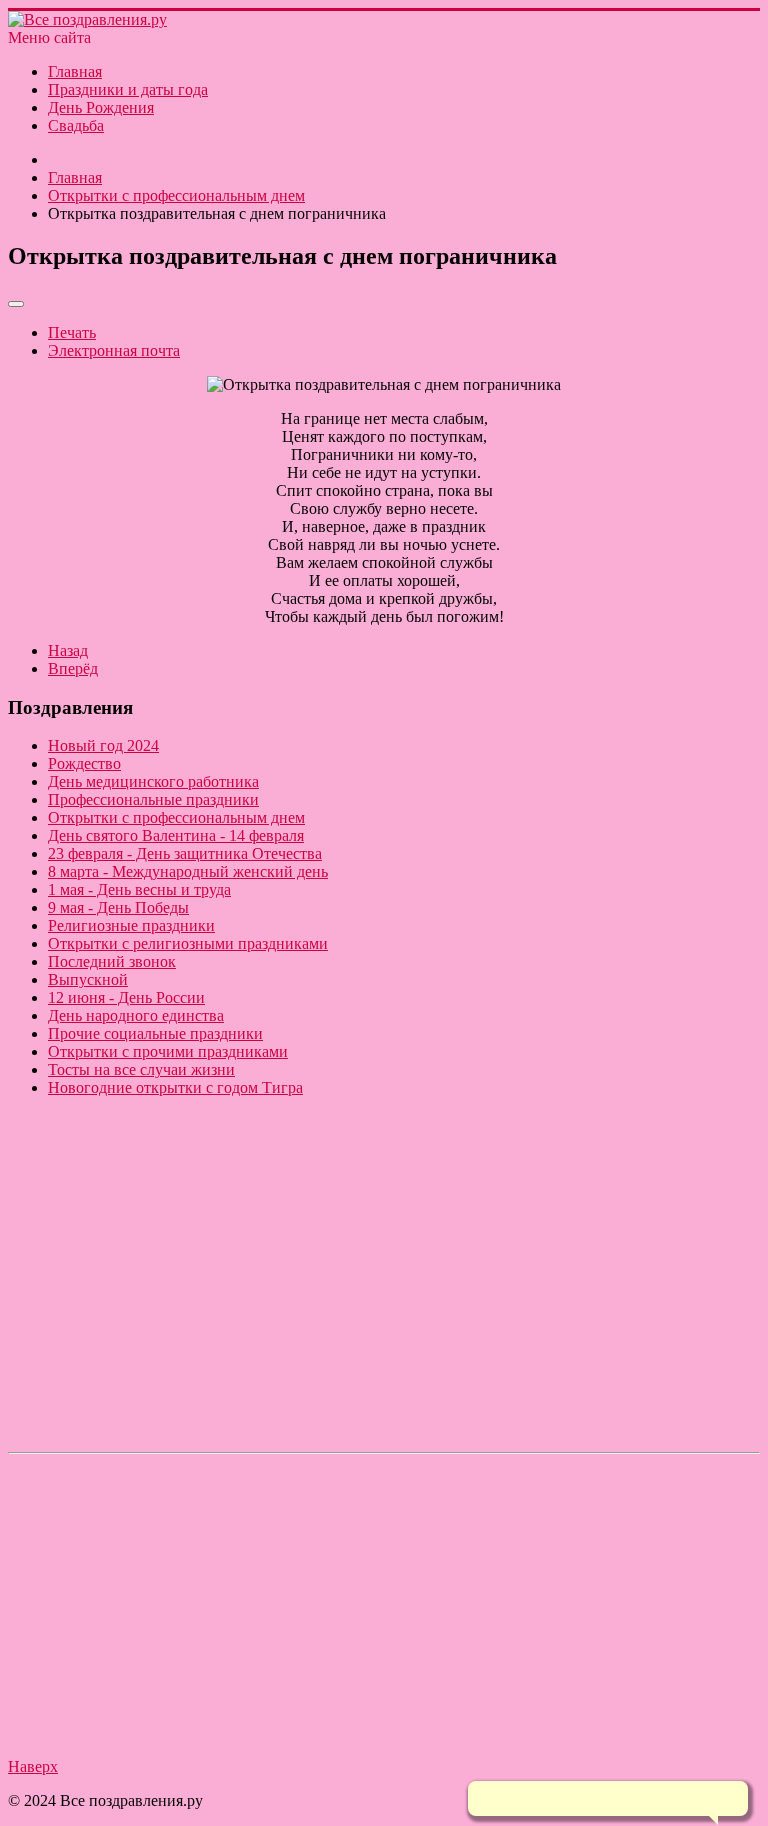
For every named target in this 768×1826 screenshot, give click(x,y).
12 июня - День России (126, 997)
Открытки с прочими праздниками (168, 1051)
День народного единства (136, 1015)
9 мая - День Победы (118, 907)
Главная (75, 71)
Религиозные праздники (131, 925)
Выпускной (88, 979)
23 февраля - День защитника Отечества (185, 853)
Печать (72, 332)
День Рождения (101, 107)
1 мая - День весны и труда (139, 889)
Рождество (84, 763)
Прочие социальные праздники (155, 1033)
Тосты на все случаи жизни (141, 1069)
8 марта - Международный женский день (188, 871)
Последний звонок (112, 961)
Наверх (33, 1766)
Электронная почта (114, 350)
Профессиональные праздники (153, 799)
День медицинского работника (153, 781)
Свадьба (76, 125)
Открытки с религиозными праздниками (188, 943)
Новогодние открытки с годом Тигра (175, 1087)
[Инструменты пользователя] (16, 304)
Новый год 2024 (103, 745)
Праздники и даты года (128, 89)
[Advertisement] (384, 1304)
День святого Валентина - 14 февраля (176, 835)
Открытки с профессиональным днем (176, 817)
